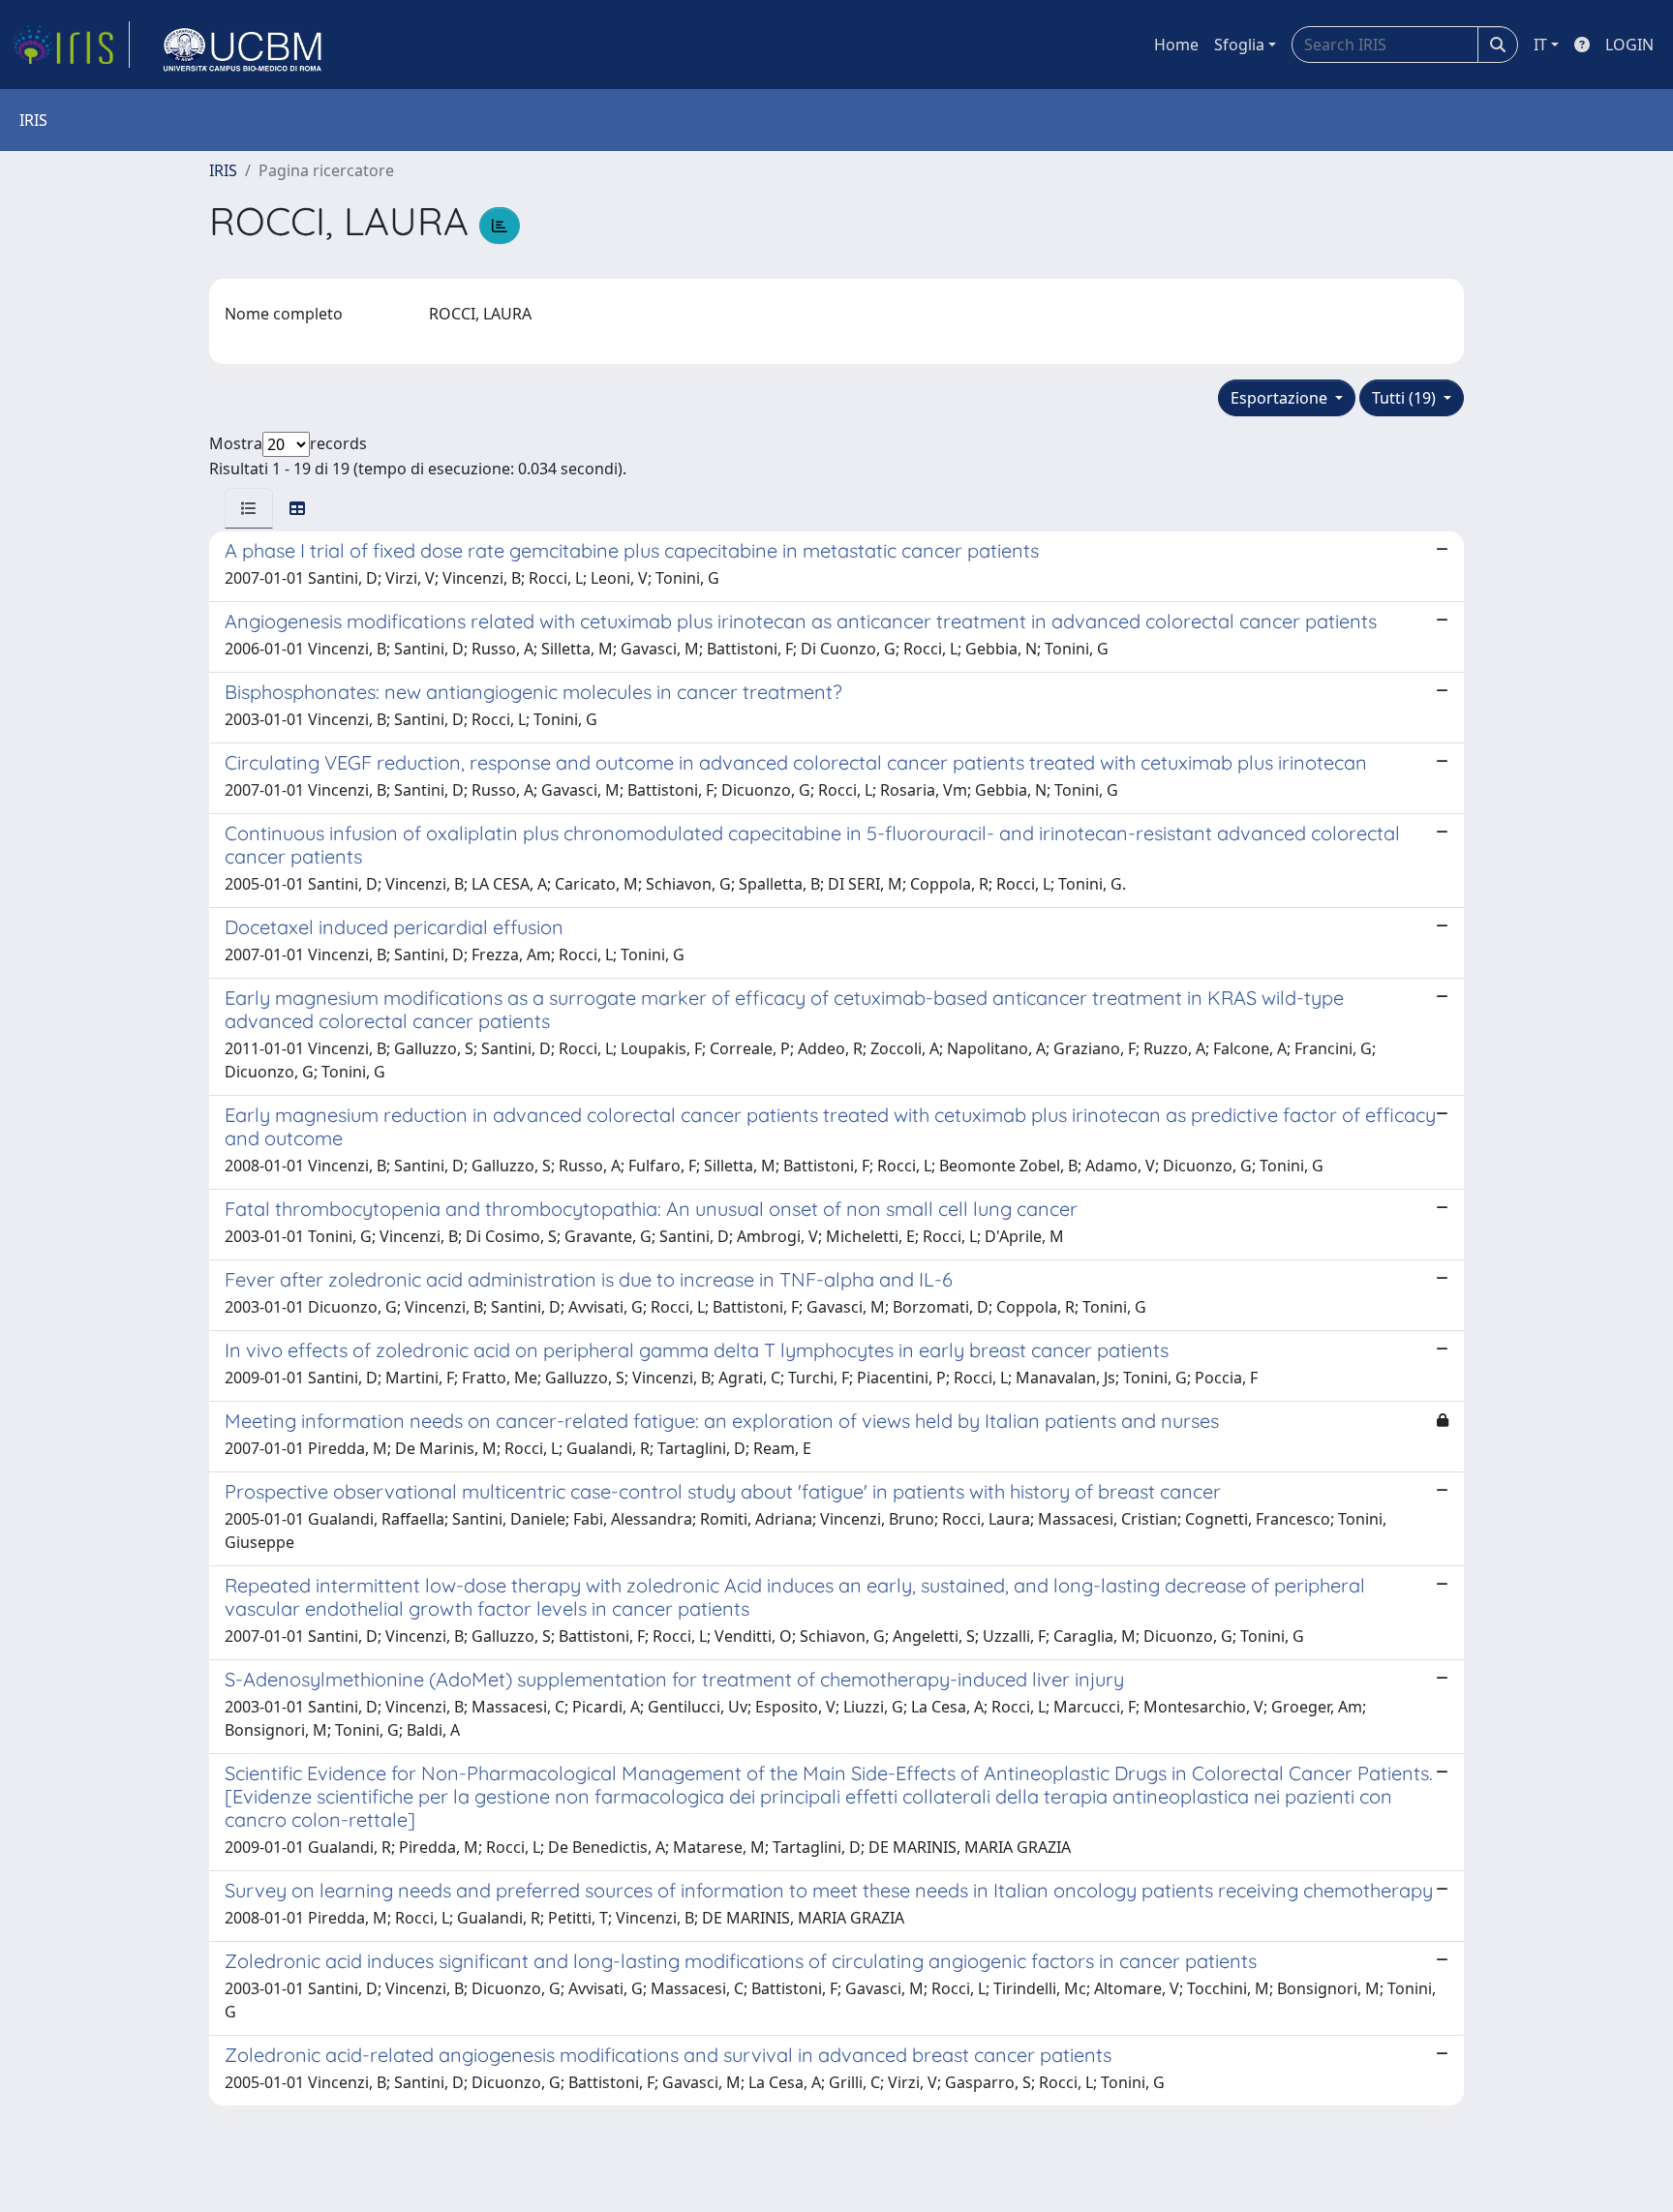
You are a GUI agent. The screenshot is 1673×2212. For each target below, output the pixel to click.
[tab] (249, 508)
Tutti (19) (1406, 398)
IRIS (223, 170)
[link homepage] (71, 45)
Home (1176, 45)
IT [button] (1540, 45)
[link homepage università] (243, 45)
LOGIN (1629, 45)
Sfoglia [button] (1239, 45)
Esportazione (1281, 398)
